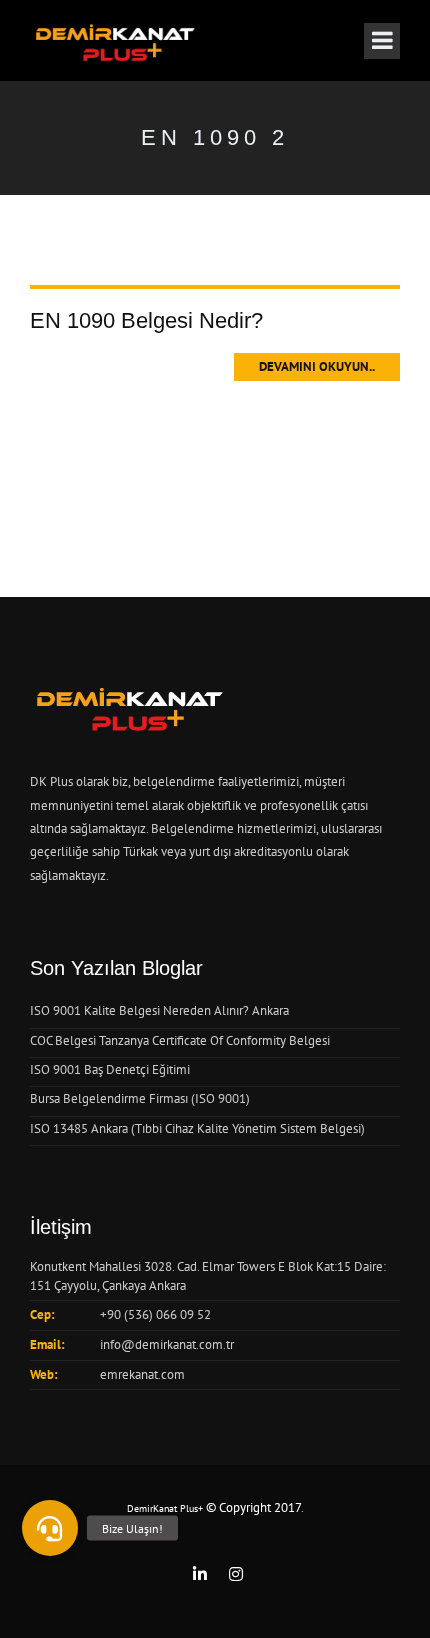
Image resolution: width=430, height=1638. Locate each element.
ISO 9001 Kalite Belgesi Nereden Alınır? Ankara (159, 1010)
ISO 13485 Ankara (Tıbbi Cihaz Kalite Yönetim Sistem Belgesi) (197, 1128)
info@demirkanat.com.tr (167, 1344)
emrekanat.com (142, 1374)
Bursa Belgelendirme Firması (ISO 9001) (140, 1098)
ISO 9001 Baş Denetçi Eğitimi (110, 1069)
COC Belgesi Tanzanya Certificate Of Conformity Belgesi (180, 1040)
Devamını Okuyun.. (317, 366)
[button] (50, 1528)
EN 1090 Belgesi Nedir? (146, 320)
